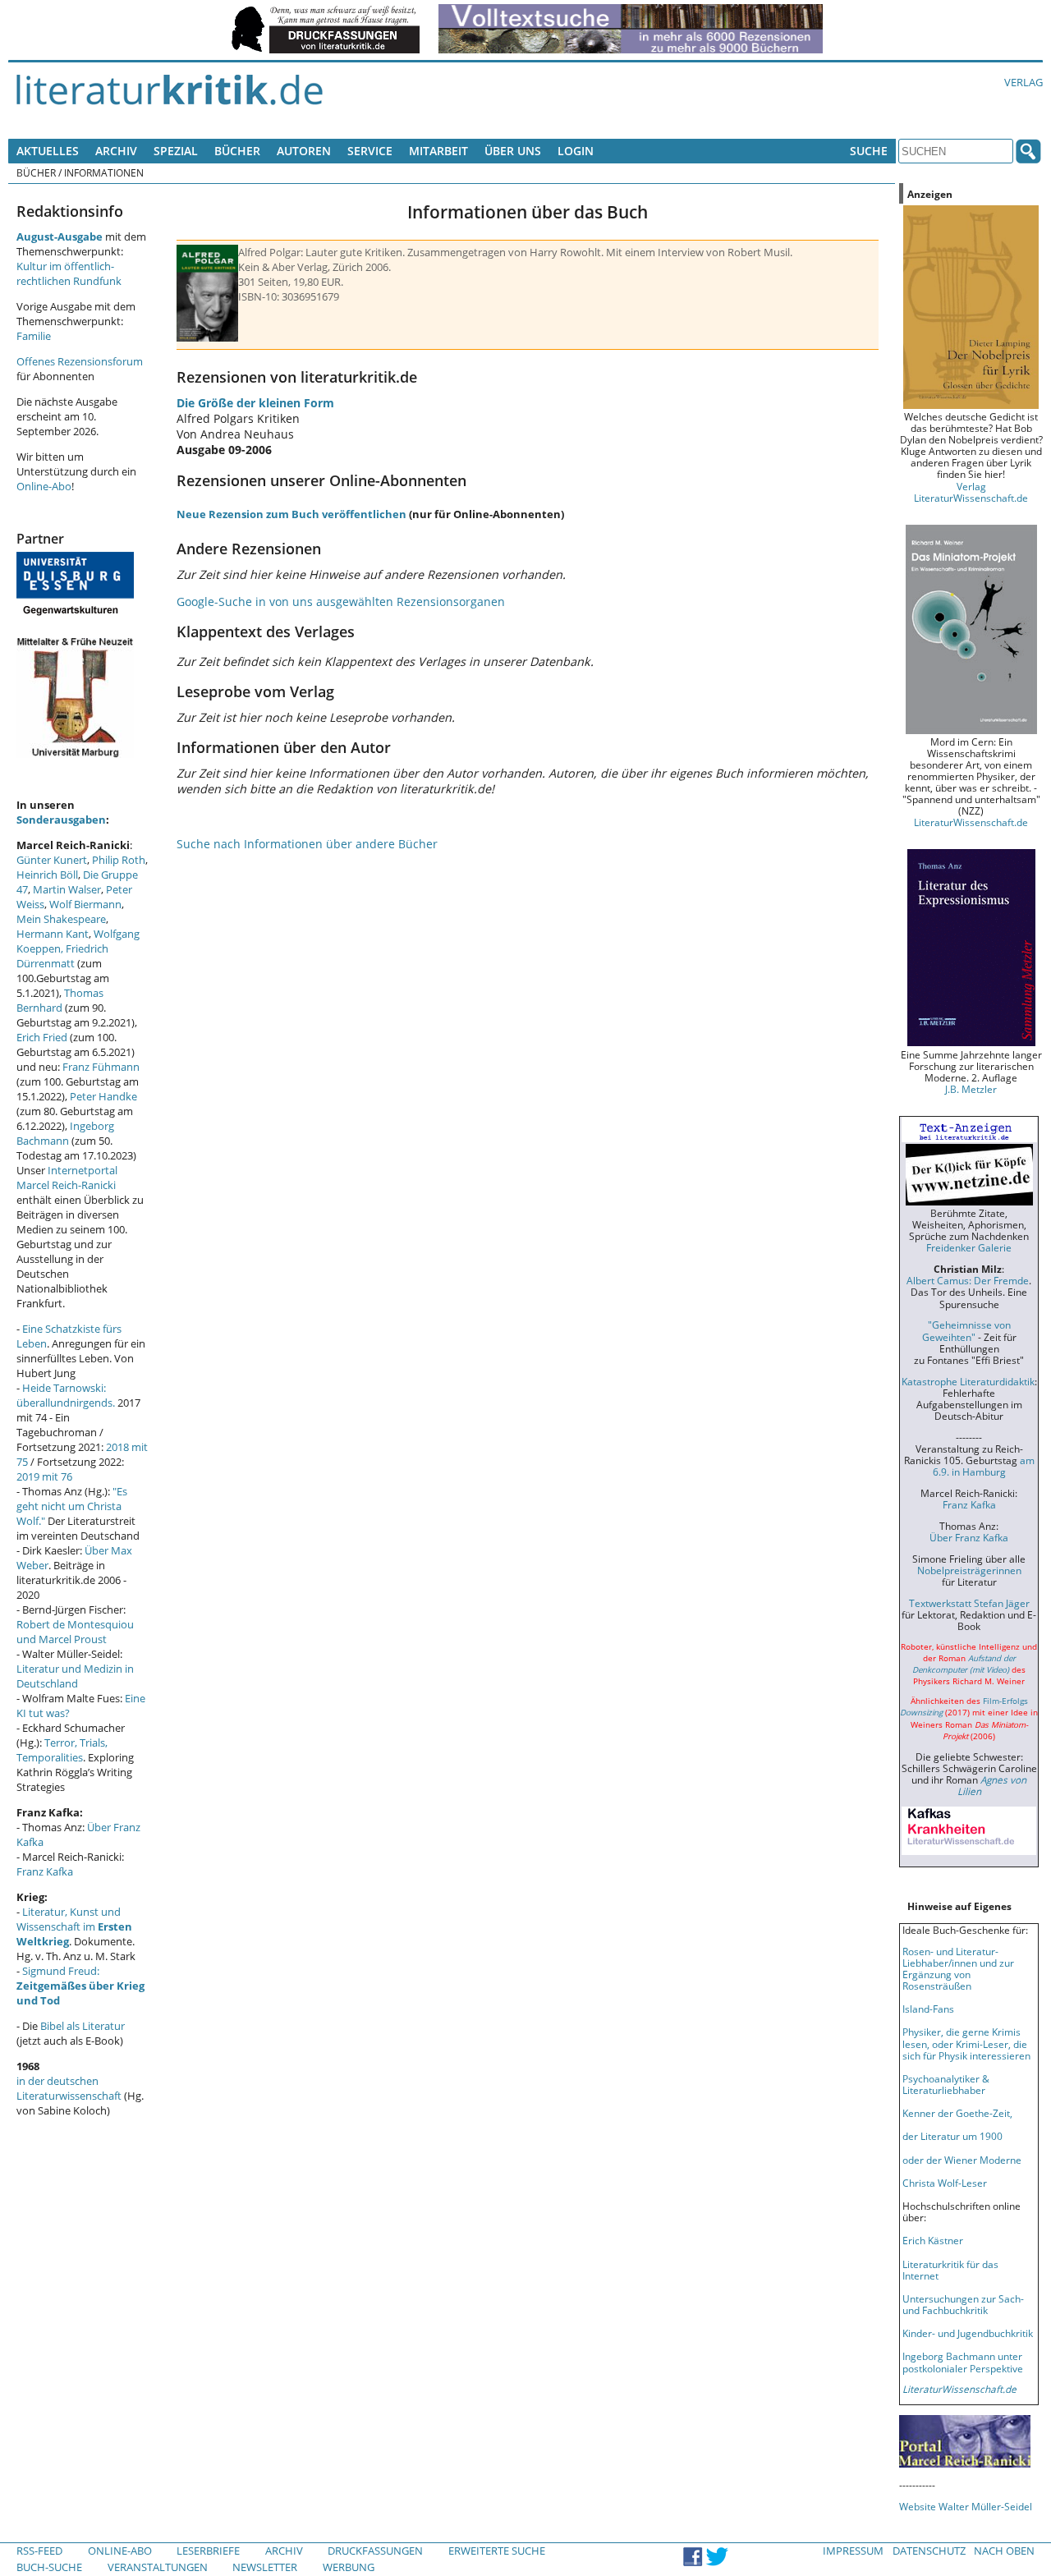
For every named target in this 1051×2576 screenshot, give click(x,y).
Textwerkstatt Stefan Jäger (969, 1603)
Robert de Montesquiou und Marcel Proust (75, 1632)
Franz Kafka (45, 1871)
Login (576, 151)
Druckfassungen (375, 2551)
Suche (869, 151)
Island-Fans (928, 2009)
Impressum (853, 2551)
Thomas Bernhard (60, 1000)
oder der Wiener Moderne (962, 2160)
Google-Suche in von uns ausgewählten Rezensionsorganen (341, 602)
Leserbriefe (208, 2551)
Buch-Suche (49, 2567)
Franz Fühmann (101, 1067)
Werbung (349, 2567)
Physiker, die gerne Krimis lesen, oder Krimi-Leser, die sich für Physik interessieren (966, 2043)
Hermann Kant (53, 934)
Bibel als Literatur (83, 2026)
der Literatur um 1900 (952, 2136)
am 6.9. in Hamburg (984, 1466)
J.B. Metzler (971, 1089)
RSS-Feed (39, 2551)
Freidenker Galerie (969, 1247)
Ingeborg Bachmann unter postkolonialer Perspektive (963, 2362)
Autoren (304, 151)
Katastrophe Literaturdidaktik (968, 1381)
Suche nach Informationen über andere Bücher (307, 844)
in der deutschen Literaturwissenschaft (69, 2088)
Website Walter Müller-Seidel (966, 2506)
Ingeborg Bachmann (65, 1133)
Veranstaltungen (158, 2567)
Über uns (513, 151)
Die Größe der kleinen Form (255, 403)
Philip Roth (119, 860)
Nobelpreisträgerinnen (969, 1570)
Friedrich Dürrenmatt (62, 956)
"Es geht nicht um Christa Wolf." (72, 1506)
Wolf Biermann (85, 904)
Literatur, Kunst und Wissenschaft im (74, 1926)
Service (370, 151)
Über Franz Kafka (969, 1537)
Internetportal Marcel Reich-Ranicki (67, 1178)
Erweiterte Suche (497, 2551)
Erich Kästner (933, 2240)
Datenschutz (929, 2551)
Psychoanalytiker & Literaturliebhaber (946, 2084)
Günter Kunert (52, 860)
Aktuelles (48, 151)
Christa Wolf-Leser (945, 2183)
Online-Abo (44, 486)
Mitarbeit (438, 151)
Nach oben (1004, 2551)
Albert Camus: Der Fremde (968, 1280)
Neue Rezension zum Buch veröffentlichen (291, 514)
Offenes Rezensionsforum (80, 361)
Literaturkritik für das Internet (950, 2270)
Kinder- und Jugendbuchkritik (968, 2333)
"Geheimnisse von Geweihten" (966, 1330)
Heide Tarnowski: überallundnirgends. (66, 1395)
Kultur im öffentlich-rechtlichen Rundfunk (69, 273)
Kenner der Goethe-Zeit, (957, 2113)
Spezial (176, 151)
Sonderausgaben (61, 820)
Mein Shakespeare (61, 919)
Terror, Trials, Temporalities (62, 1750)
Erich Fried (42, 1037)
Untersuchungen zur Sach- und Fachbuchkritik (963, 2304)
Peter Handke (103, 1096)
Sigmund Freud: (80, 1986)
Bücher (237, 151)
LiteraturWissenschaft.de (971, 822)
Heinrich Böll (47, 875)
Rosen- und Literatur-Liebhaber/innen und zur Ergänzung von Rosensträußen (958, 1968)
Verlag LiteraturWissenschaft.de (971, 492)
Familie (34, 336)
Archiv (116, 151)
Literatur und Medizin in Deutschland (75, 1676)
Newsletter (265, 2567)
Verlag (1023, 82)
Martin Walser (67, 889)
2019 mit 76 (44, 1476)
